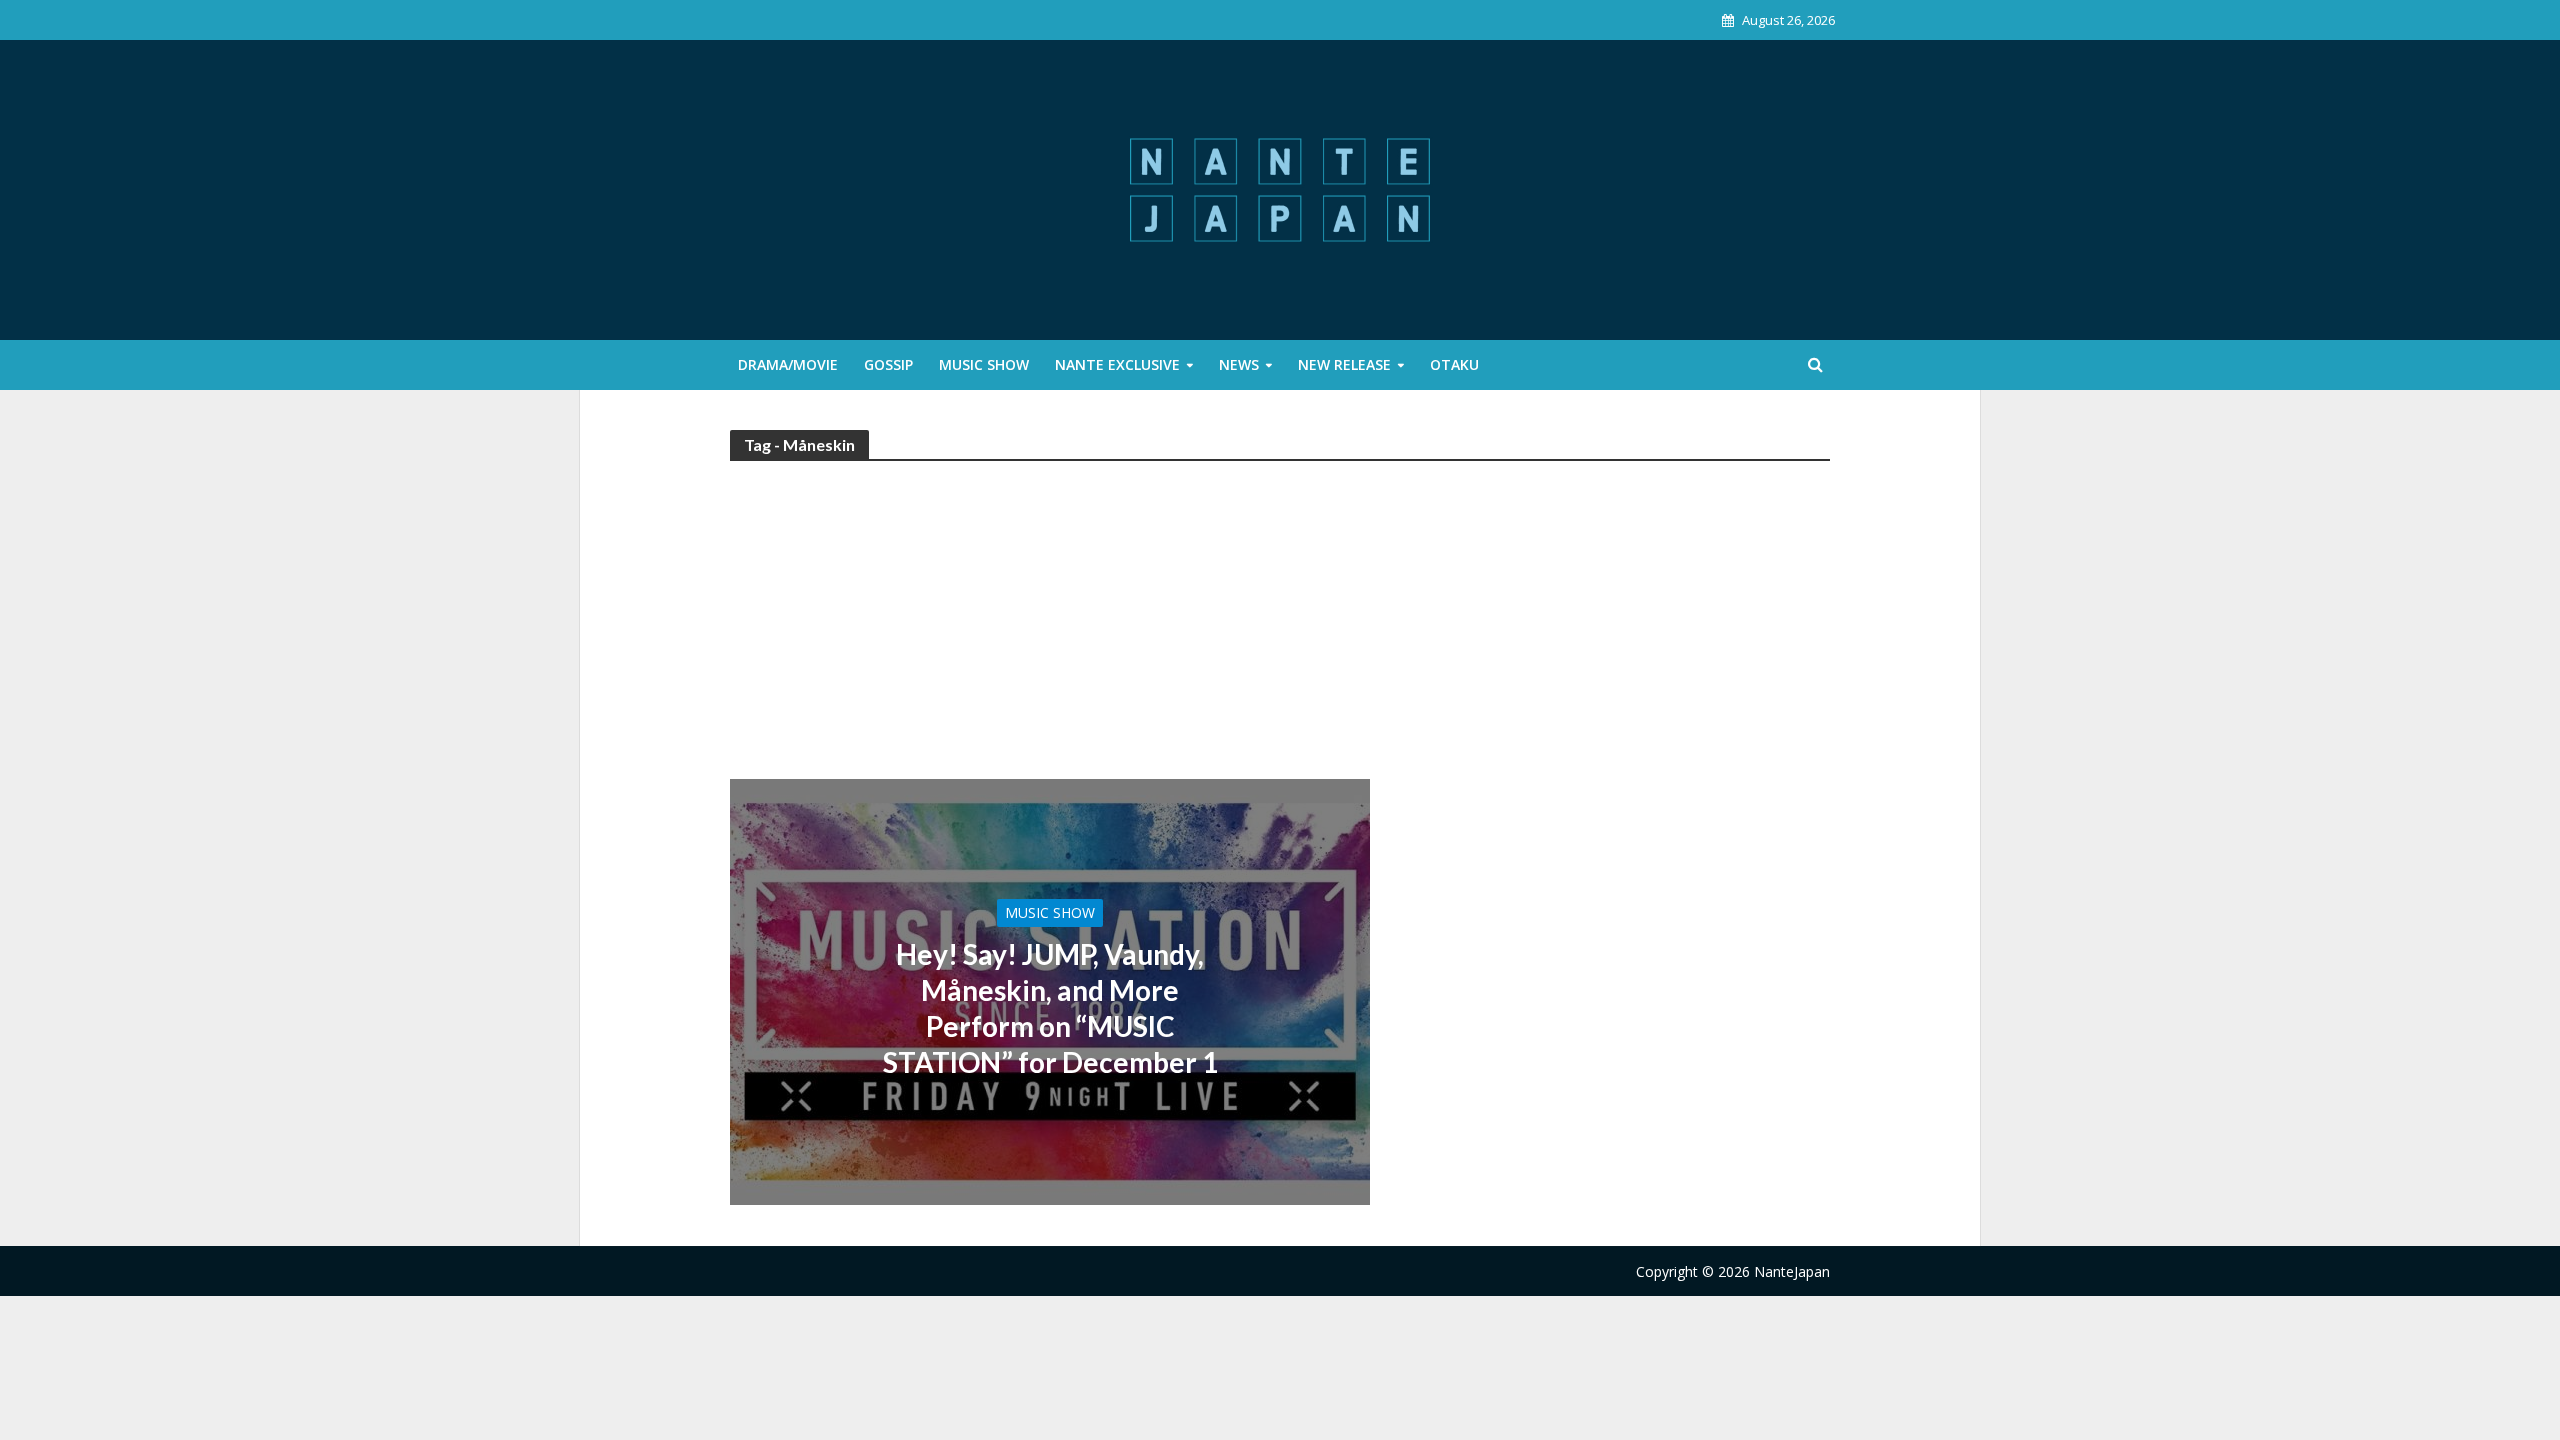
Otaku (1454, 364)
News (1239, 364)
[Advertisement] (1280, 629)
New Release (1344, 364)
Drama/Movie (788, 364)
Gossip (888, 364)
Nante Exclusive (1117, 364)
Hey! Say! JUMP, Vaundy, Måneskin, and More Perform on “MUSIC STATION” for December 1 (1050, 1008)
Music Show (984, 364)
